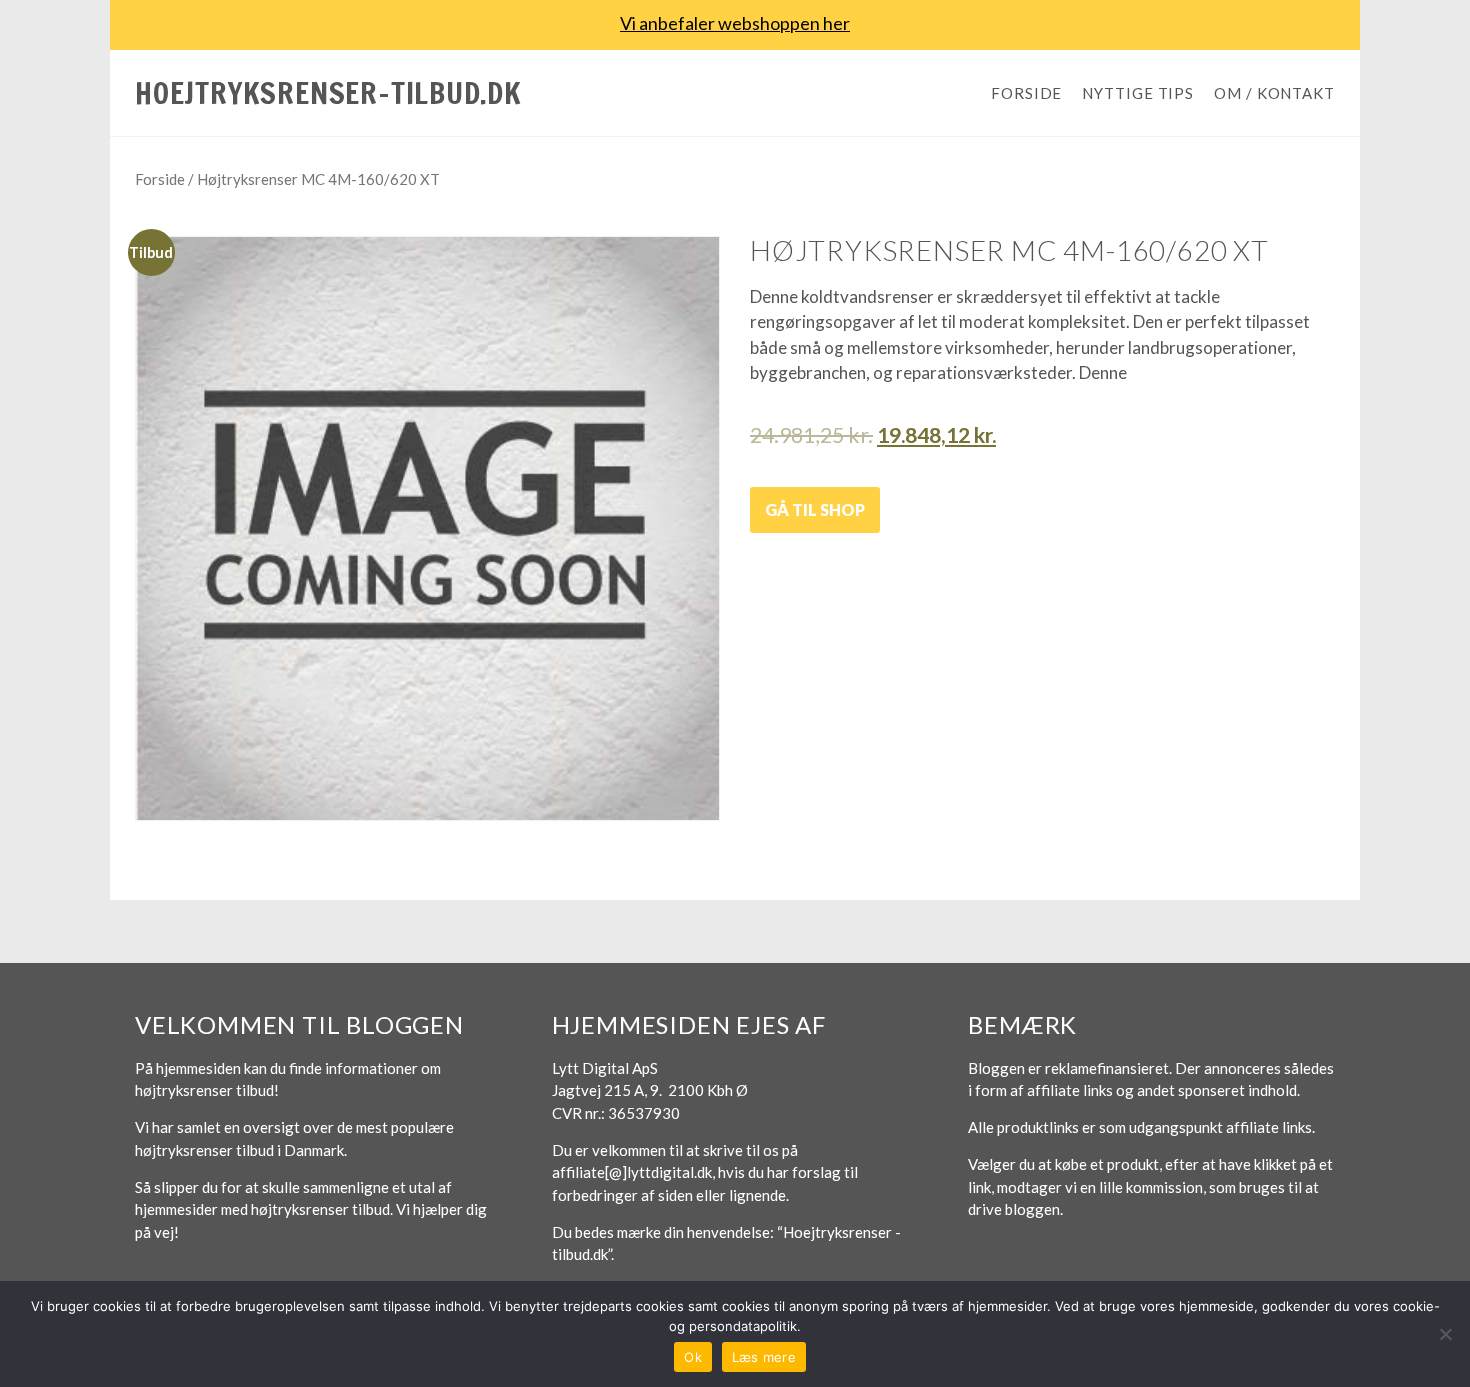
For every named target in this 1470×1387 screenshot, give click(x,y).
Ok (693, 1357)
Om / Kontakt (1274, 93)
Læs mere (764, 1357)
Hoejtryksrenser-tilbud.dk (328, 92)
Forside (1026, 93)
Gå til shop (815, 509)
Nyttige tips (1138, 93)
